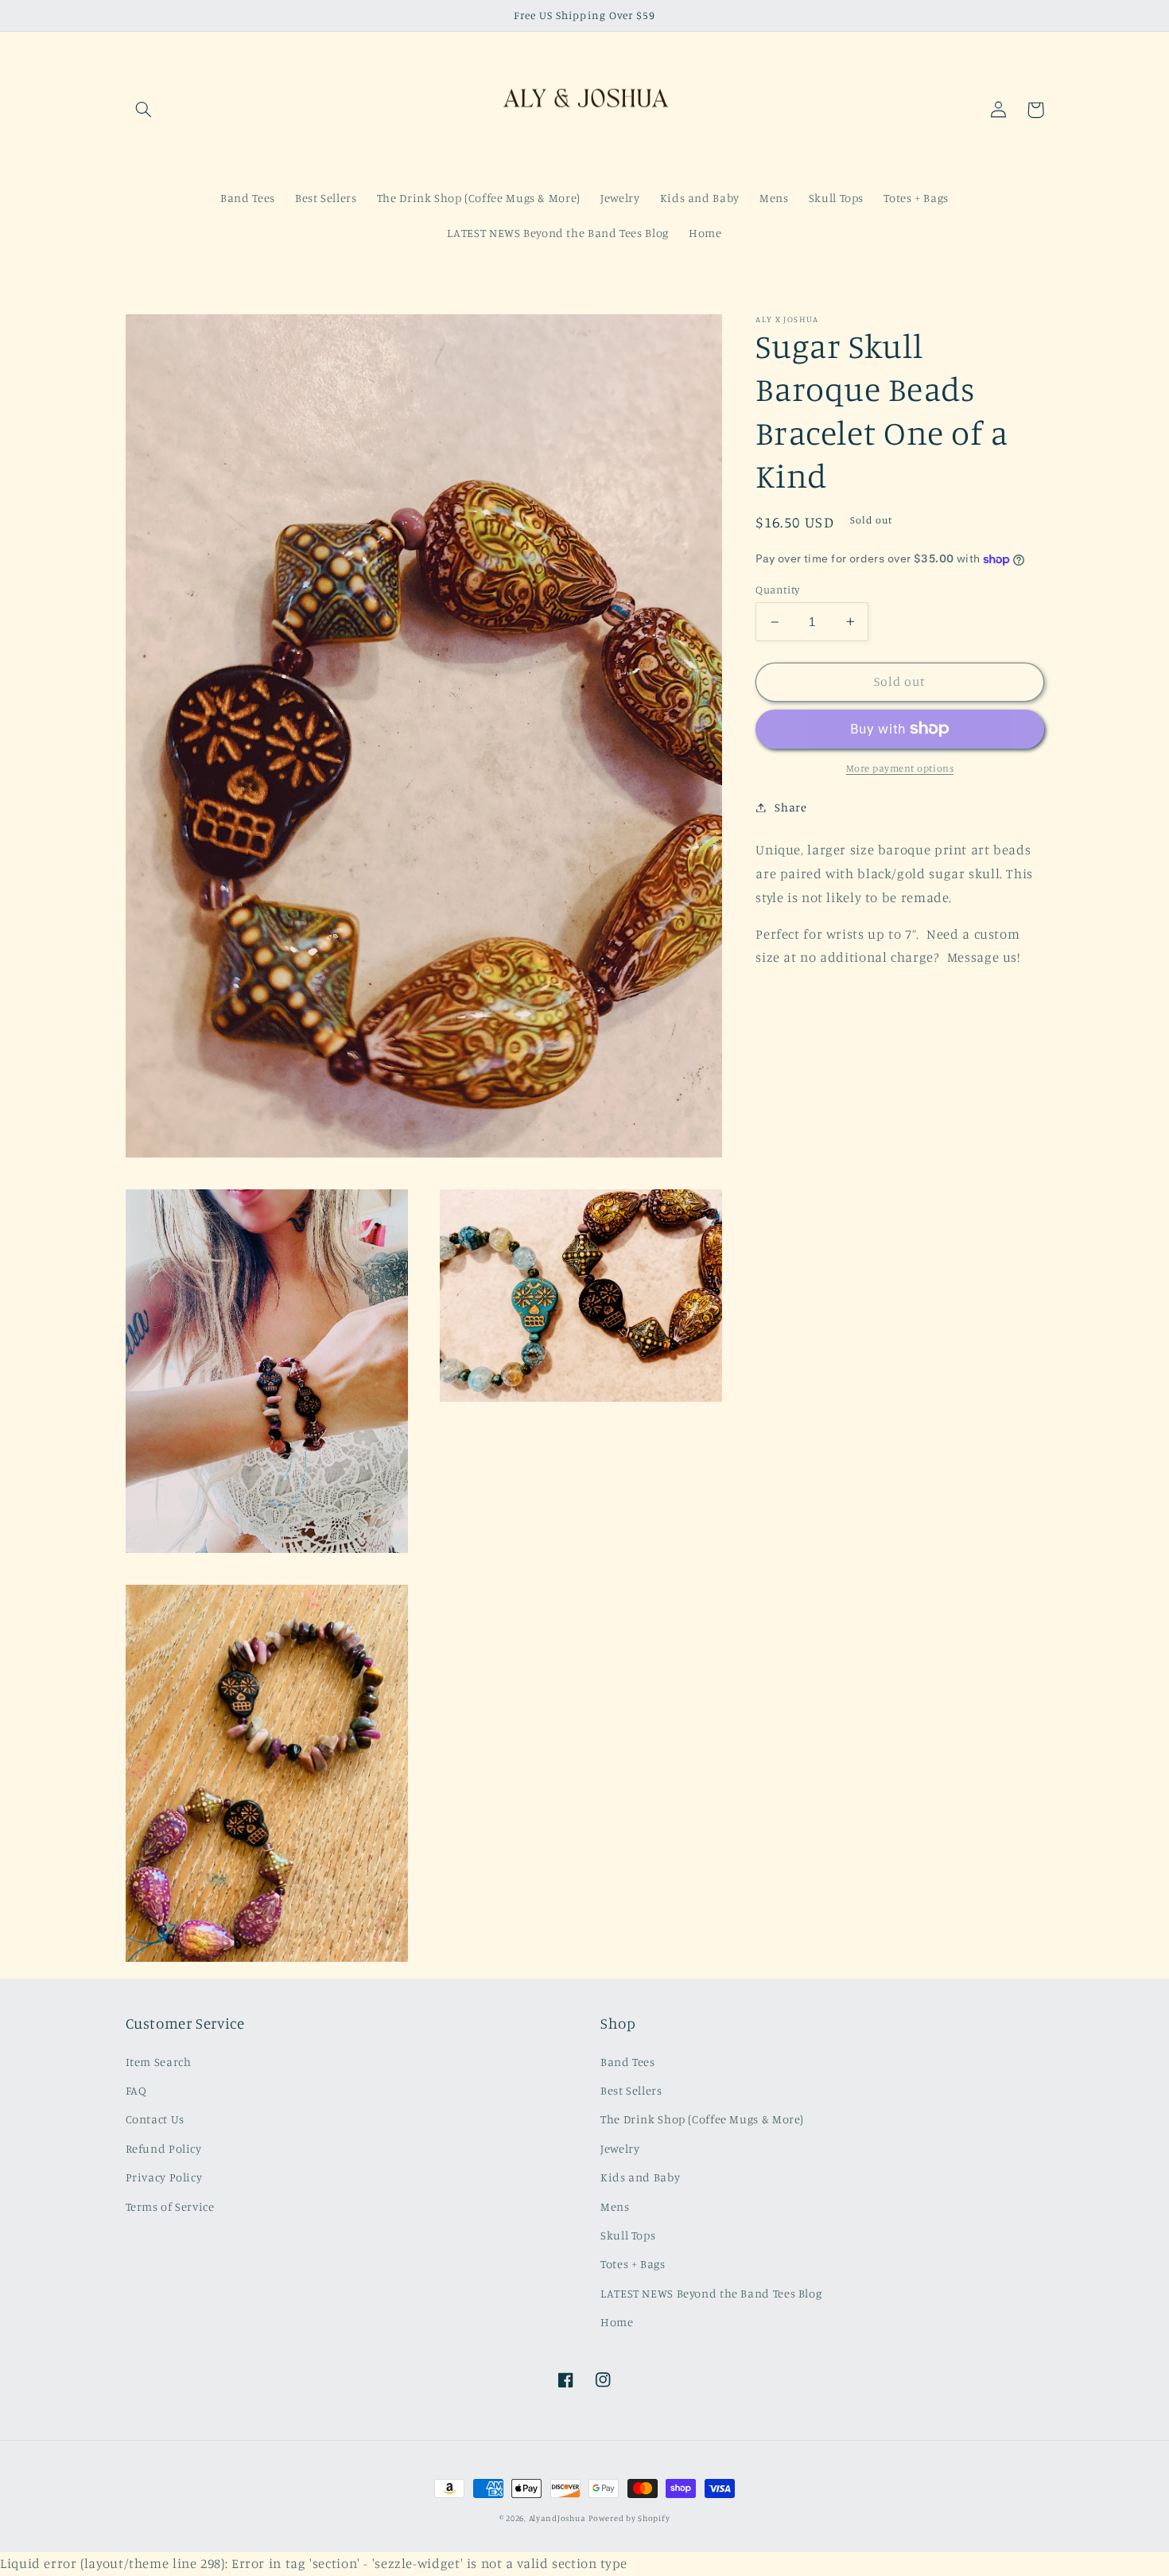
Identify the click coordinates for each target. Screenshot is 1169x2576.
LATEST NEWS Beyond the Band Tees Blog (711, 2293)
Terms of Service (170, 2206)
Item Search (159, 2062)
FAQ (136, 2090)
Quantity (777, 590)
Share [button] (790, 807)
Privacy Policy (164, 2177)
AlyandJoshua (557, 2518)
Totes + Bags (633, 2264)
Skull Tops (628, 2235)
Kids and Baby (640, 2177)
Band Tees (628, 2062)
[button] (144, 110)
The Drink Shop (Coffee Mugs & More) (702, 2119)
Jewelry (620, 2148)
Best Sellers (631, 2090)
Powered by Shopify (629, 2518)
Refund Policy (164, 2148)
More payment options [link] (900, 768)
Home (617, 2322)
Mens (615, 2206)
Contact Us (155, 2119)
